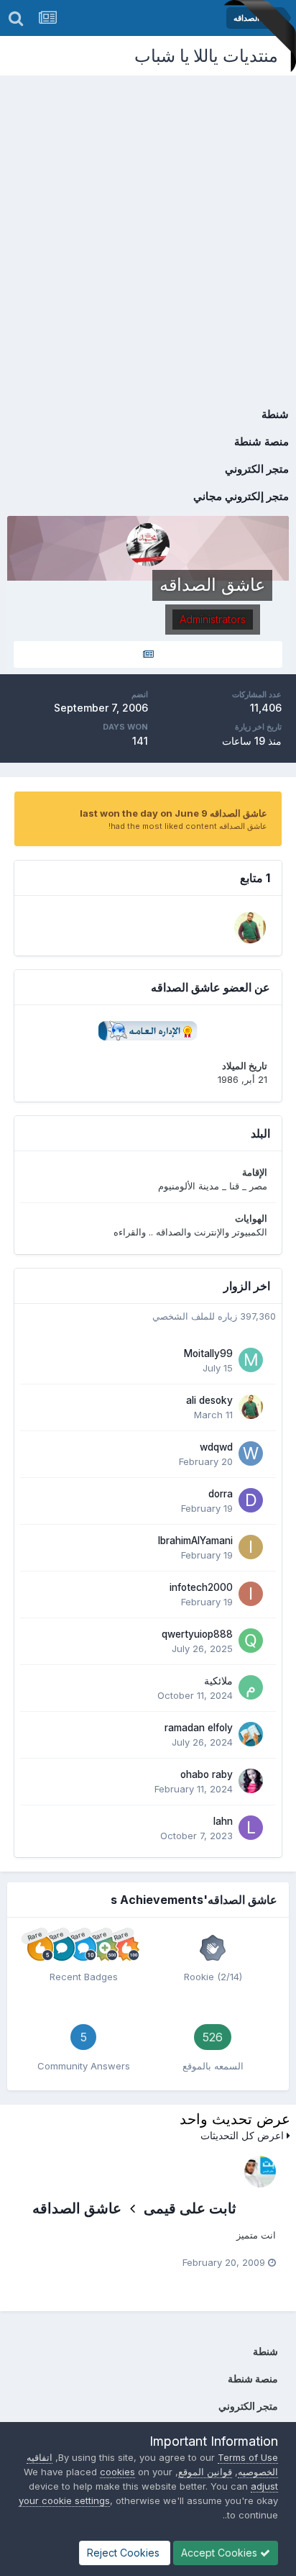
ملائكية (218, 1681)
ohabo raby (207, 1774)
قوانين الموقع (205, 2472)
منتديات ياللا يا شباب (206, 56)
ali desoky (209, 1400)
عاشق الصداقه (77, 2208)
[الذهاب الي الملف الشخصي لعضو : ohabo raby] (251, 1781)
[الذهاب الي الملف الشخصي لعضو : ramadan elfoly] (251, 1734)
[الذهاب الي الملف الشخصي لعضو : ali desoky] (250, 928)
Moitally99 (208, 1353)
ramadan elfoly (199, 1728)
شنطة (275, 414)
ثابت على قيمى (190, 2208)
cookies (117, 2472)
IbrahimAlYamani (195, 1541)
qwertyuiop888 (197, 1634)
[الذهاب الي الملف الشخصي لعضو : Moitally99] (251, 1360)
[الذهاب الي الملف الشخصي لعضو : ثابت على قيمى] (260, 2172)
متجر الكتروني (257, 469)
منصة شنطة (262, 441)
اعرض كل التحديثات (244, 2135)
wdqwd (216, 1447)
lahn (223, 1821)
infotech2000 (201, 1587)
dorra (221, 1494)
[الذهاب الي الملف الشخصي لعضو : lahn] (251, 1828)
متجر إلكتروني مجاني (241, 496)
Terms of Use (248, 2457)
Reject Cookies (125, 2553)
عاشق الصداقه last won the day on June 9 (174, 813)
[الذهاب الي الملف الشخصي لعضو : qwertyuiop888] (251, 1641)
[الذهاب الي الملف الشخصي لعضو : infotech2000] (251, 1594)
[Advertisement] (148, 231)
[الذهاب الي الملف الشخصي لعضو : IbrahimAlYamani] (251, 1547)
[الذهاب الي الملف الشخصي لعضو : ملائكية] (251, 1687)
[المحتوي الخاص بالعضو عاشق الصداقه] (148, 654)
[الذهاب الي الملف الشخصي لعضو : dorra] (251, 1500)
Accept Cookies (221, 2553)
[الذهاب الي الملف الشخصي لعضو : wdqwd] (251, 1453)
